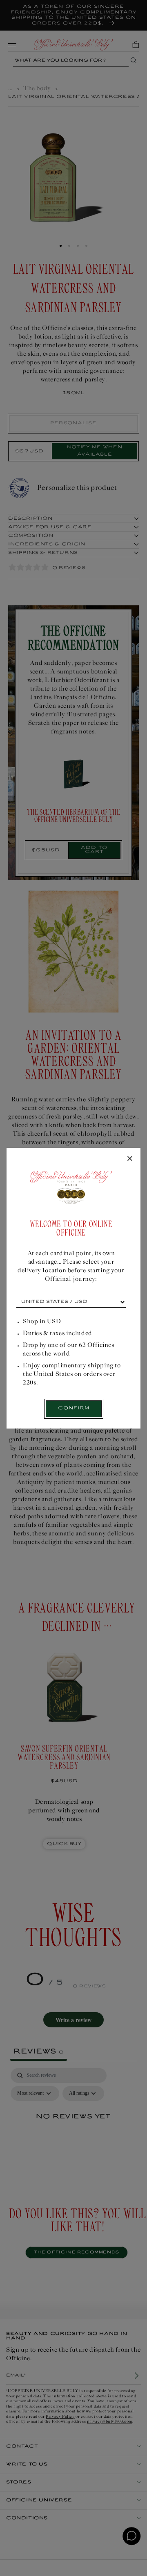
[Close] (130, 1159)
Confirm (74, 1408)
